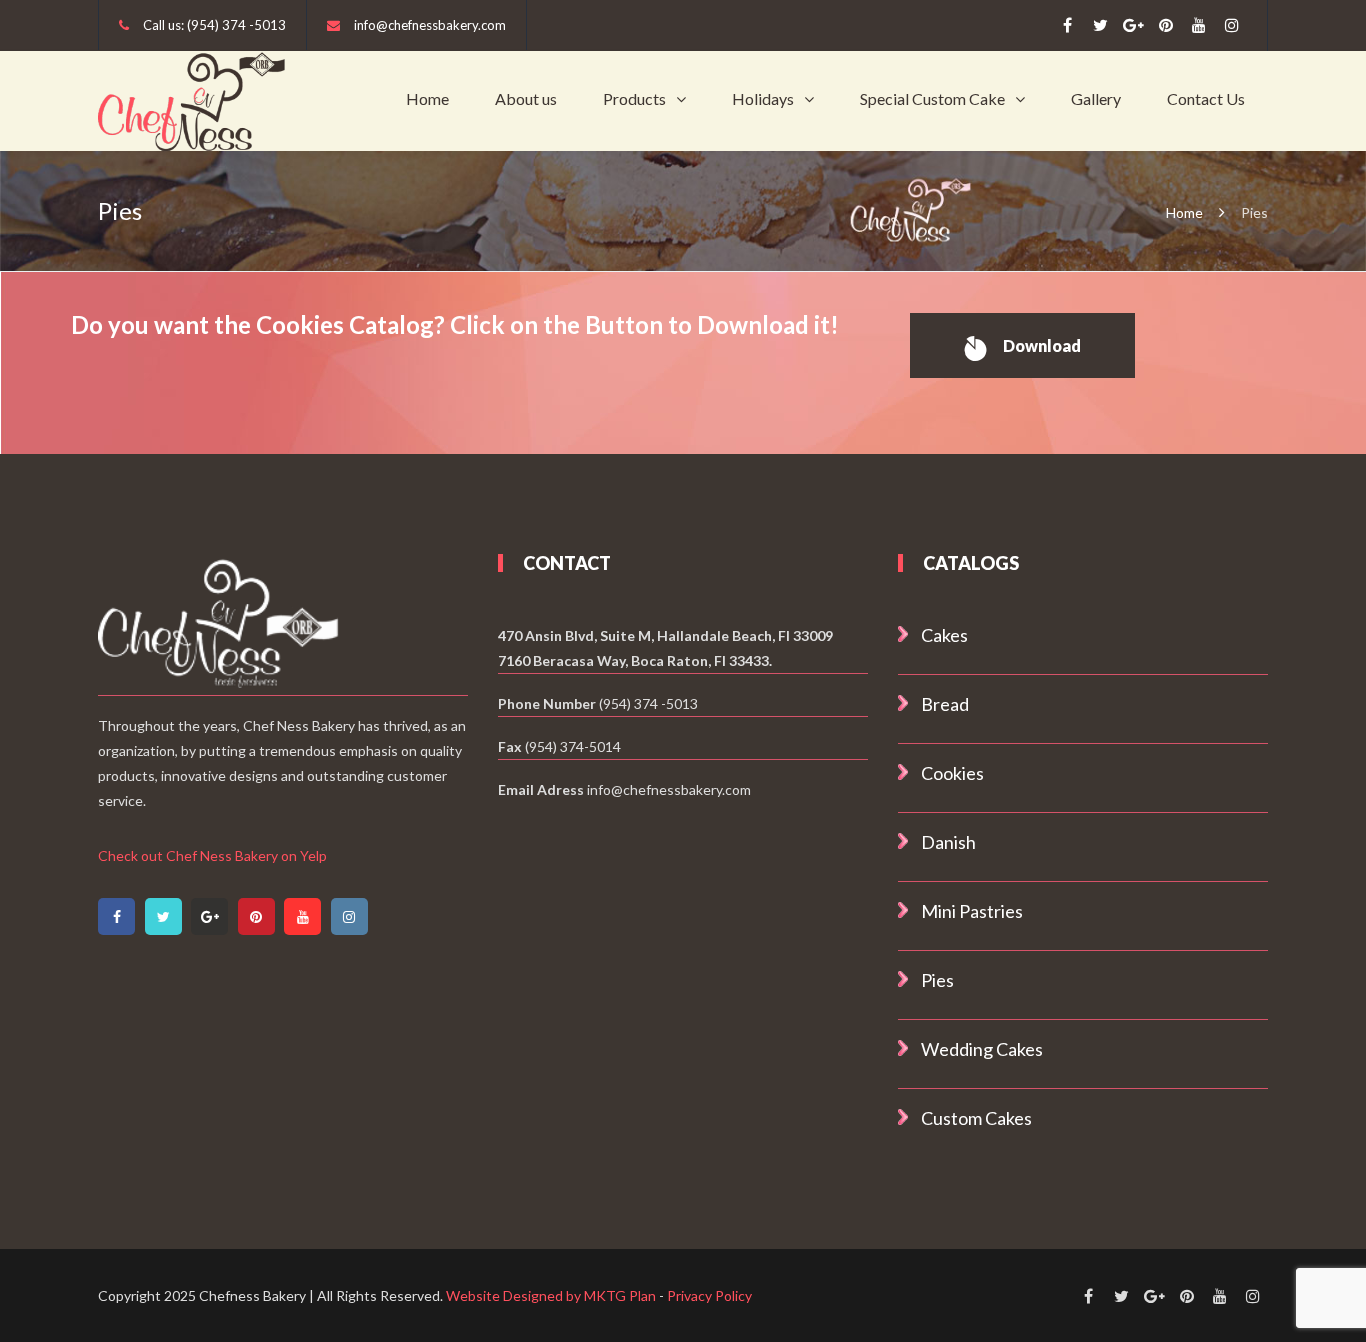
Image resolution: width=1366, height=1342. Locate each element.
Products (634, 98)
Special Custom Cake (932, 98)
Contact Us (1206, 98)
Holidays (763, 98)
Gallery (1096, 98)
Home (427, 98)
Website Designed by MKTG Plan (551, 1295)
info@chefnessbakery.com (430, 25)
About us (526, 98)
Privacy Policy (709, 1295)
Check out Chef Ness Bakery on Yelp (212, 855)
